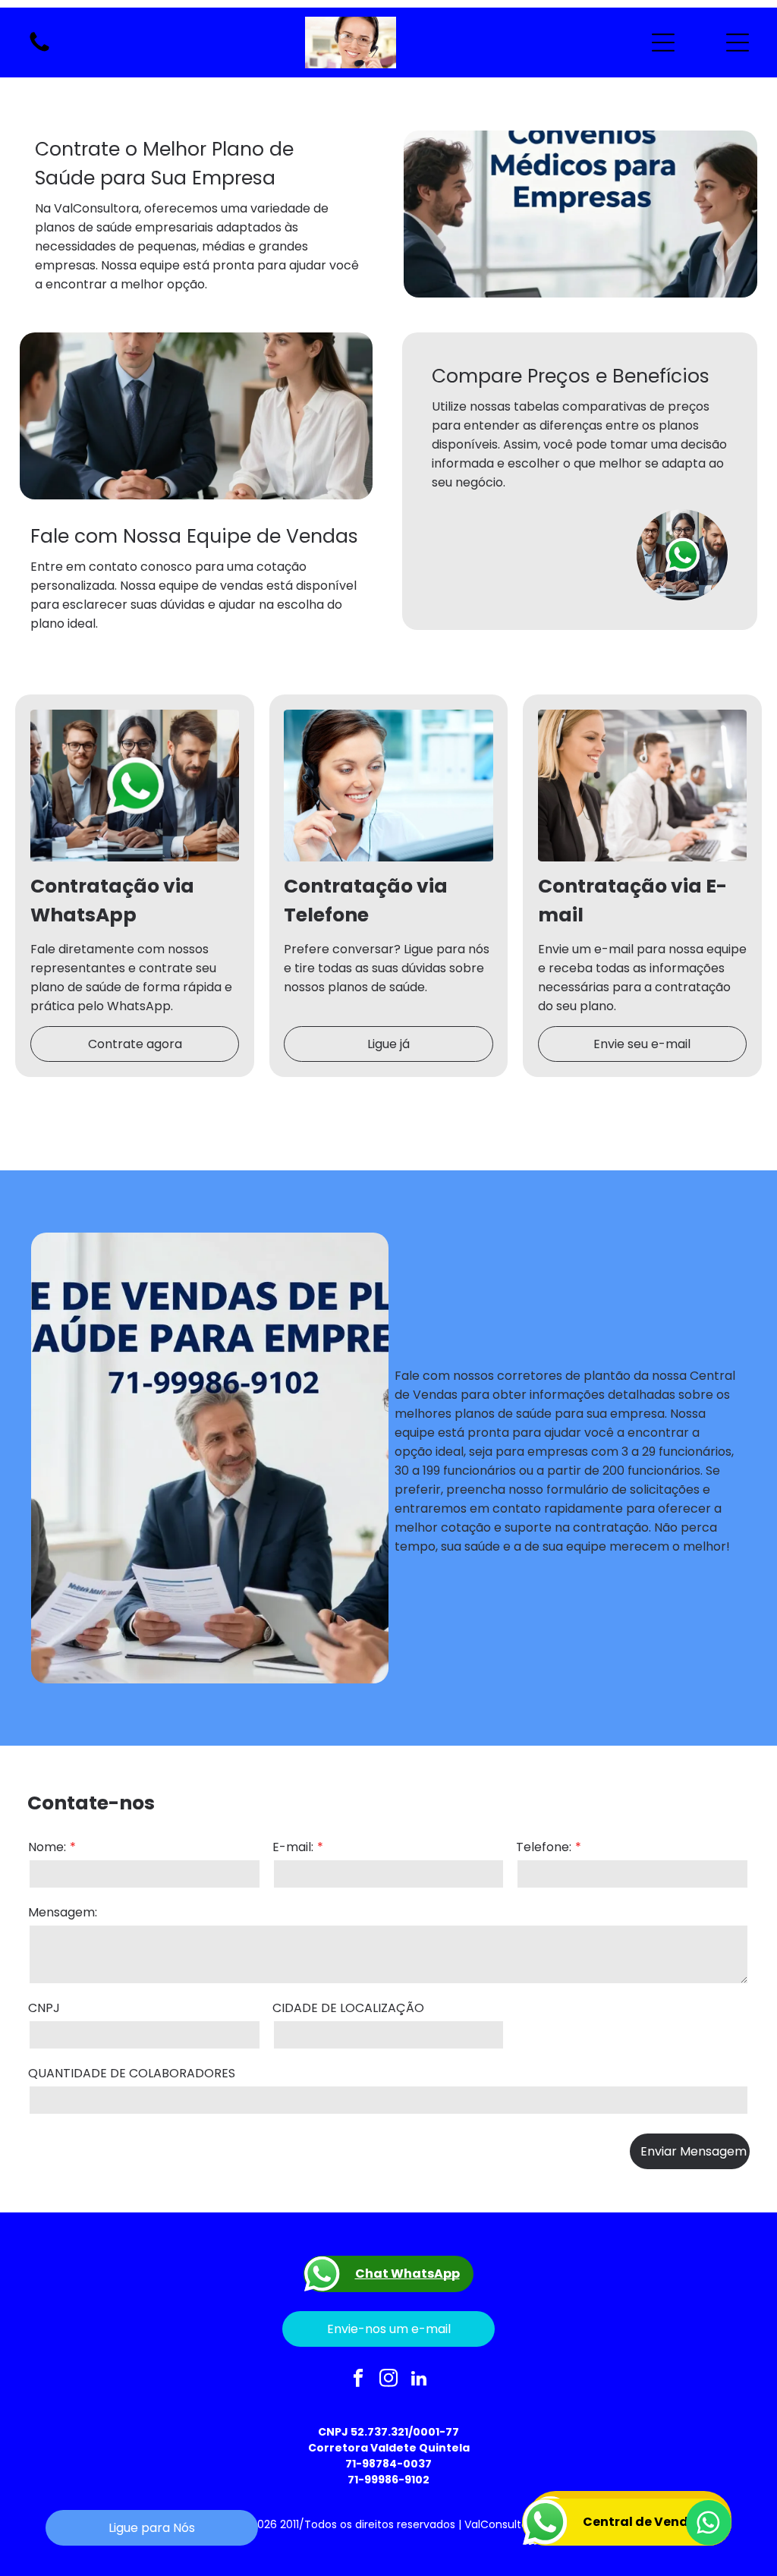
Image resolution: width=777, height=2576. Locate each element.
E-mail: (293, 1847)
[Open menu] (663, 43)
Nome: (47, 1847)
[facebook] (359, 2379)
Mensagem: (63, 1912)
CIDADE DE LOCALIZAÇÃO (348, 2008)
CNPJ (44, 2008)
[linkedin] (419, 2379)
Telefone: (544, 1847)
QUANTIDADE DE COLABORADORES (132, 2073)
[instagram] (389, 2379)
